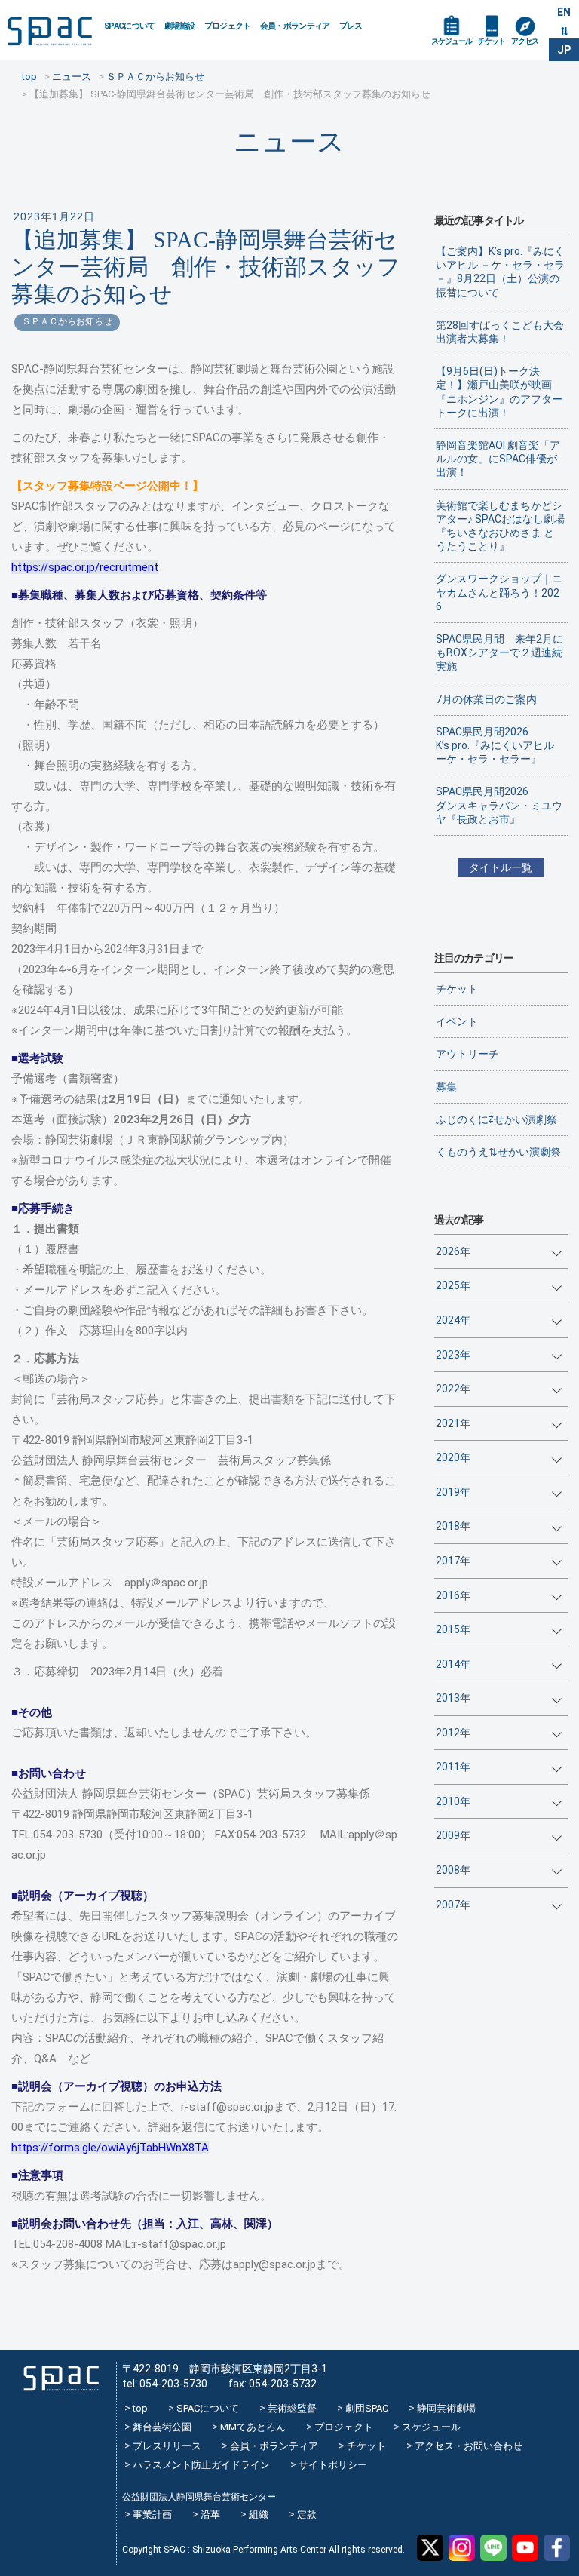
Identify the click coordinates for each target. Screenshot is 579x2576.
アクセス (525, 41)
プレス (351, 26)
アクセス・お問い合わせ (469, 2446)
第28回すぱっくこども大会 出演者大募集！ (502, 332)
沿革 (210, 2515)
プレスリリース (167, 2446)
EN (564, 12)
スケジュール (452, 41)
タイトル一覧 (501, 867)
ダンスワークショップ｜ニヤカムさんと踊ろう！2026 (499, 592)
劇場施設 (180, 26)
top (140, 2408)
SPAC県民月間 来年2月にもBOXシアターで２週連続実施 (499, 652)
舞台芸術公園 (162, 2427)
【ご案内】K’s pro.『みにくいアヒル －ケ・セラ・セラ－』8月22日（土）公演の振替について (500, 272)
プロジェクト (228, 26)
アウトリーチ (467, 1054)
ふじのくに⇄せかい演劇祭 (496, 1119)
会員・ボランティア (295, 26)
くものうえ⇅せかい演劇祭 (498, 1152)
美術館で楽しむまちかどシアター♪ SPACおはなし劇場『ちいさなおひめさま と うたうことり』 (500, 526)
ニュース (289, 141)
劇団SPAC (367, 2408)
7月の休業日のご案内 (486, 699)
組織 (259, 2515)
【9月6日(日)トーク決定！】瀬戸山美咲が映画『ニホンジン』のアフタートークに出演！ (499, 392)
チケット (492, 41)
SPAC (50, 31)
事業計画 (152, 2515)
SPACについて (130, 26)
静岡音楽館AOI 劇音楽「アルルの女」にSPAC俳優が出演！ (498, 459)
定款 (307, 2515)
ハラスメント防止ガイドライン (201, 2465)
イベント (457, 1021)
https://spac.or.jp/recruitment (85, 567)
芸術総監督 (292, 2408)
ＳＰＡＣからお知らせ (67, 321)
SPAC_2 (61, 2378)
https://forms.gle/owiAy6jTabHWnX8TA (110, 2148)
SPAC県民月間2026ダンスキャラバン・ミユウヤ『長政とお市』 (499, 805)
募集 (446, 1087)
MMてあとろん (253, 2427)
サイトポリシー (333, 2465)
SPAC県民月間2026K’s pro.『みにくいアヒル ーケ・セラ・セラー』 (495, 745)
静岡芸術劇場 (446, 2408)
